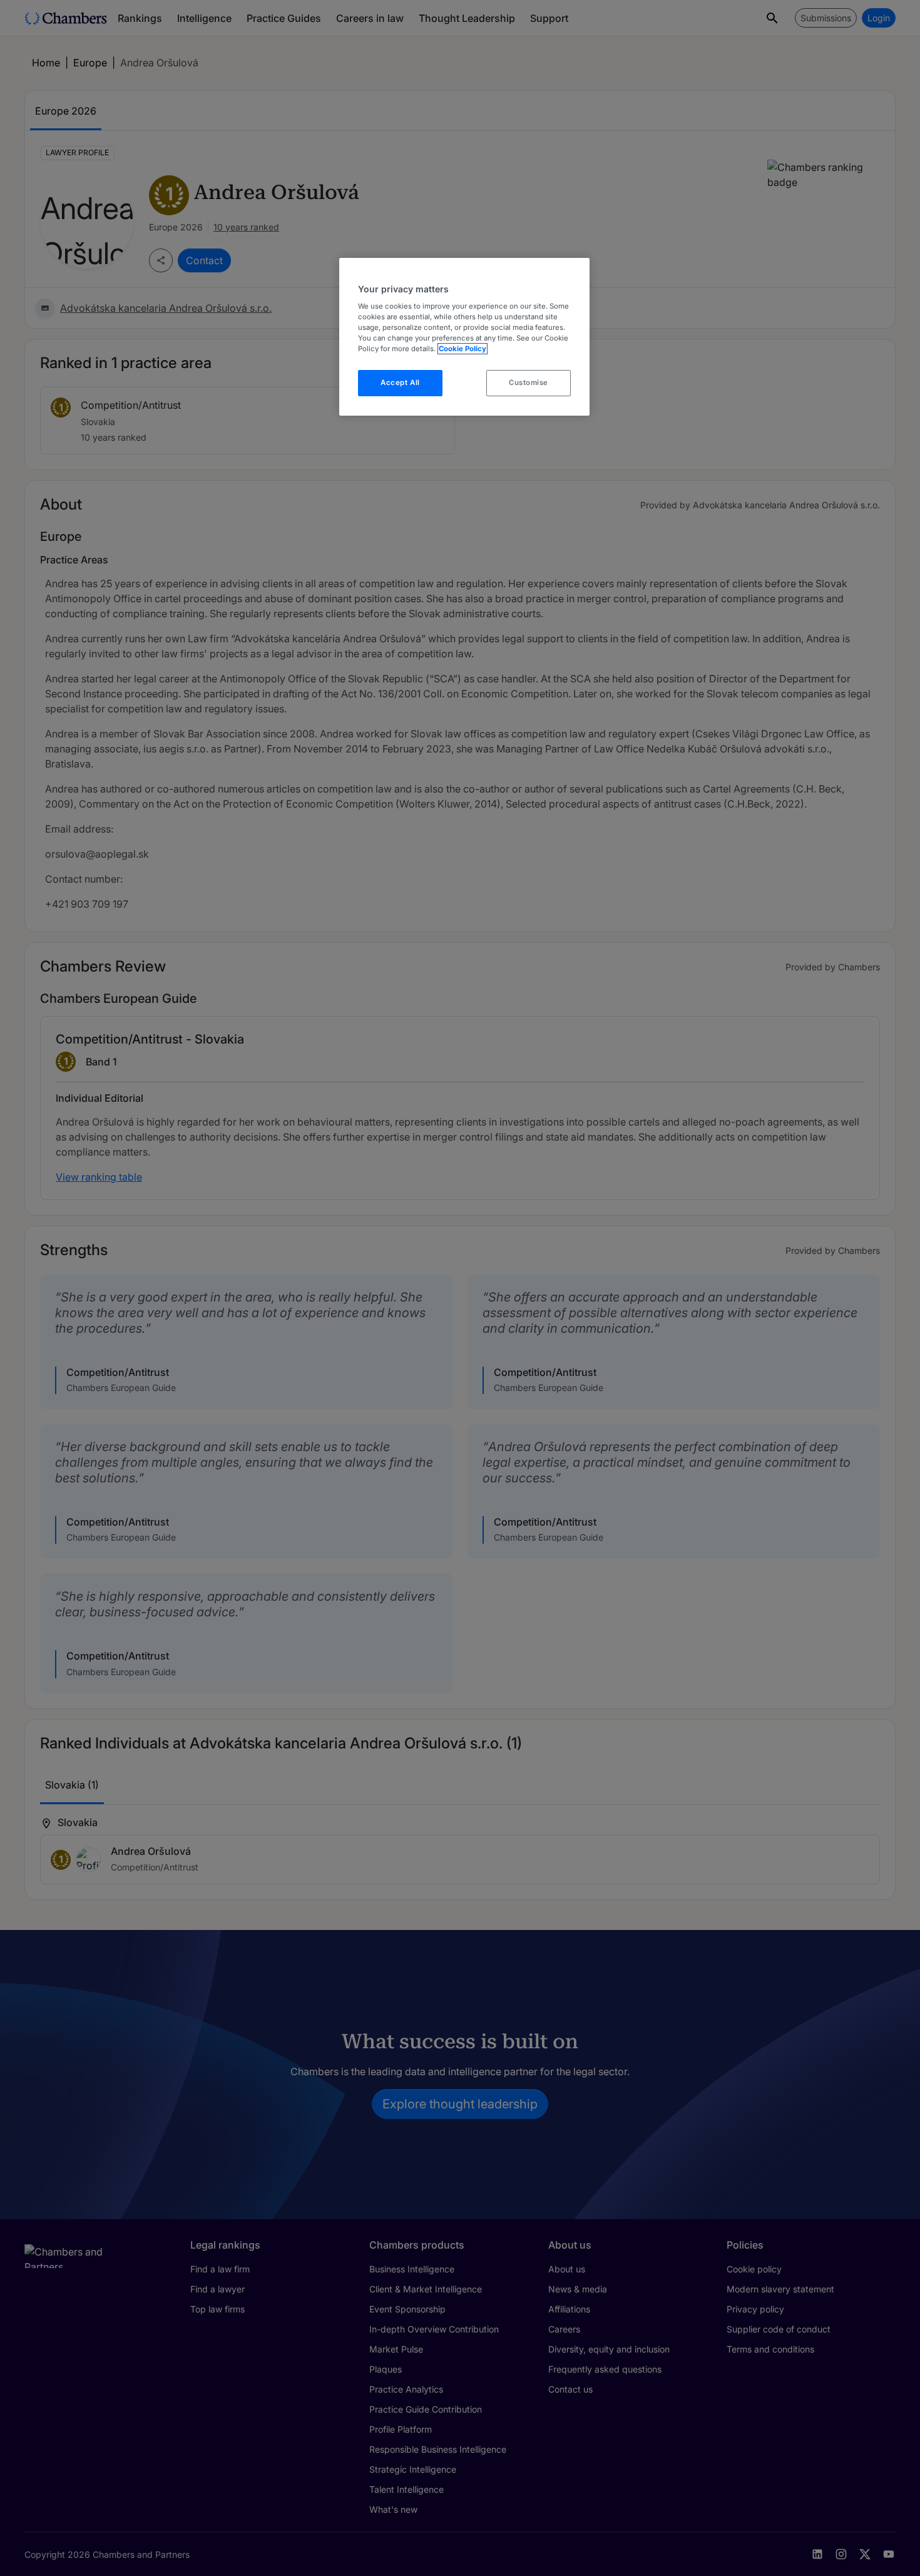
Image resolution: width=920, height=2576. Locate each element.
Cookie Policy (463, 349)
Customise (529, 382)
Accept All (400, 382)
